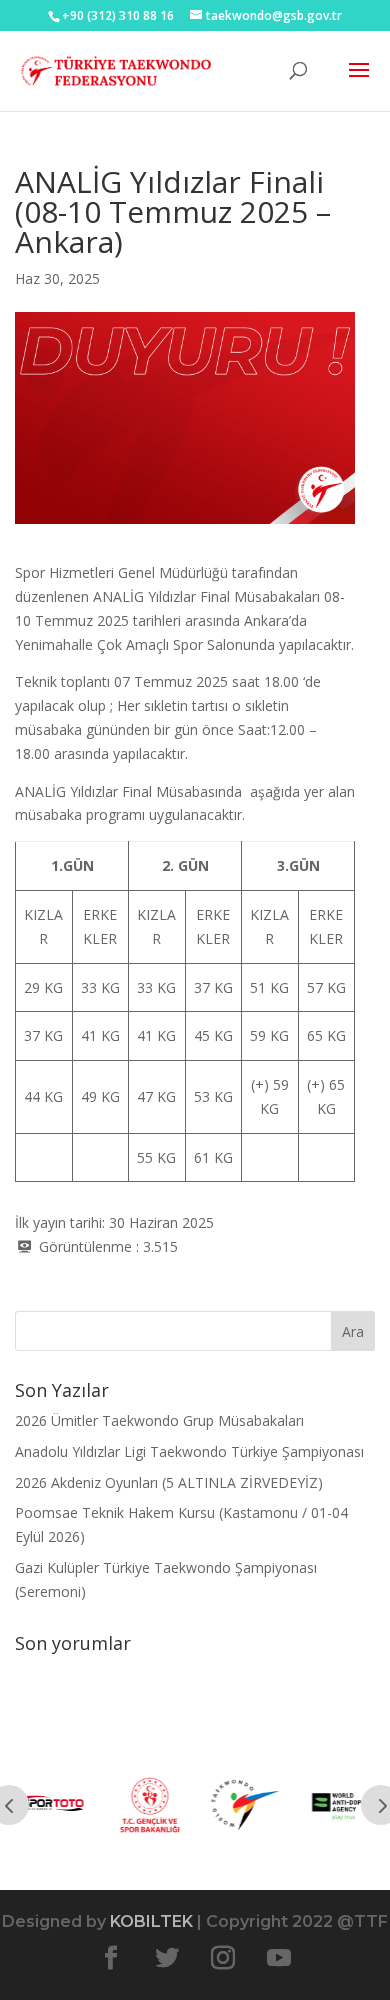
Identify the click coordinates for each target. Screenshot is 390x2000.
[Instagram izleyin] (223, 1958)
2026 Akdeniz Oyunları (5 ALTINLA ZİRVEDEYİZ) (169, 1482)
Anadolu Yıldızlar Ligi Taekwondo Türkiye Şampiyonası (189, 1451)
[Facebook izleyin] (111, 1958)
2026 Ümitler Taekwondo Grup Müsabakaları (159, 1420)
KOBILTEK (151, 1921)
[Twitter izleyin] (167, 1958)
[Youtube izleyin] (279, 1958)
